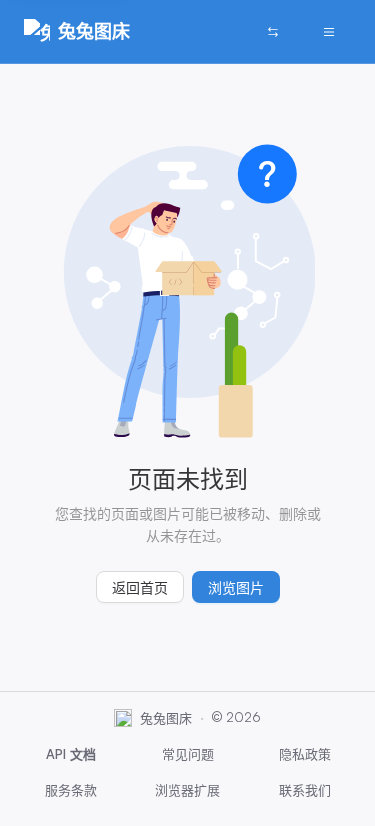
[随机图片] (273, 32)
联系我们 (305, 790)
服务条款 (71, 790)
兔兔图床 (94, 31)
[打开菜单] (329, 32)
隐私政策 (305, 754)
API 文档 (71, 754)
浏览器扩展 (187, 790)
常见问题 (188, 754)
